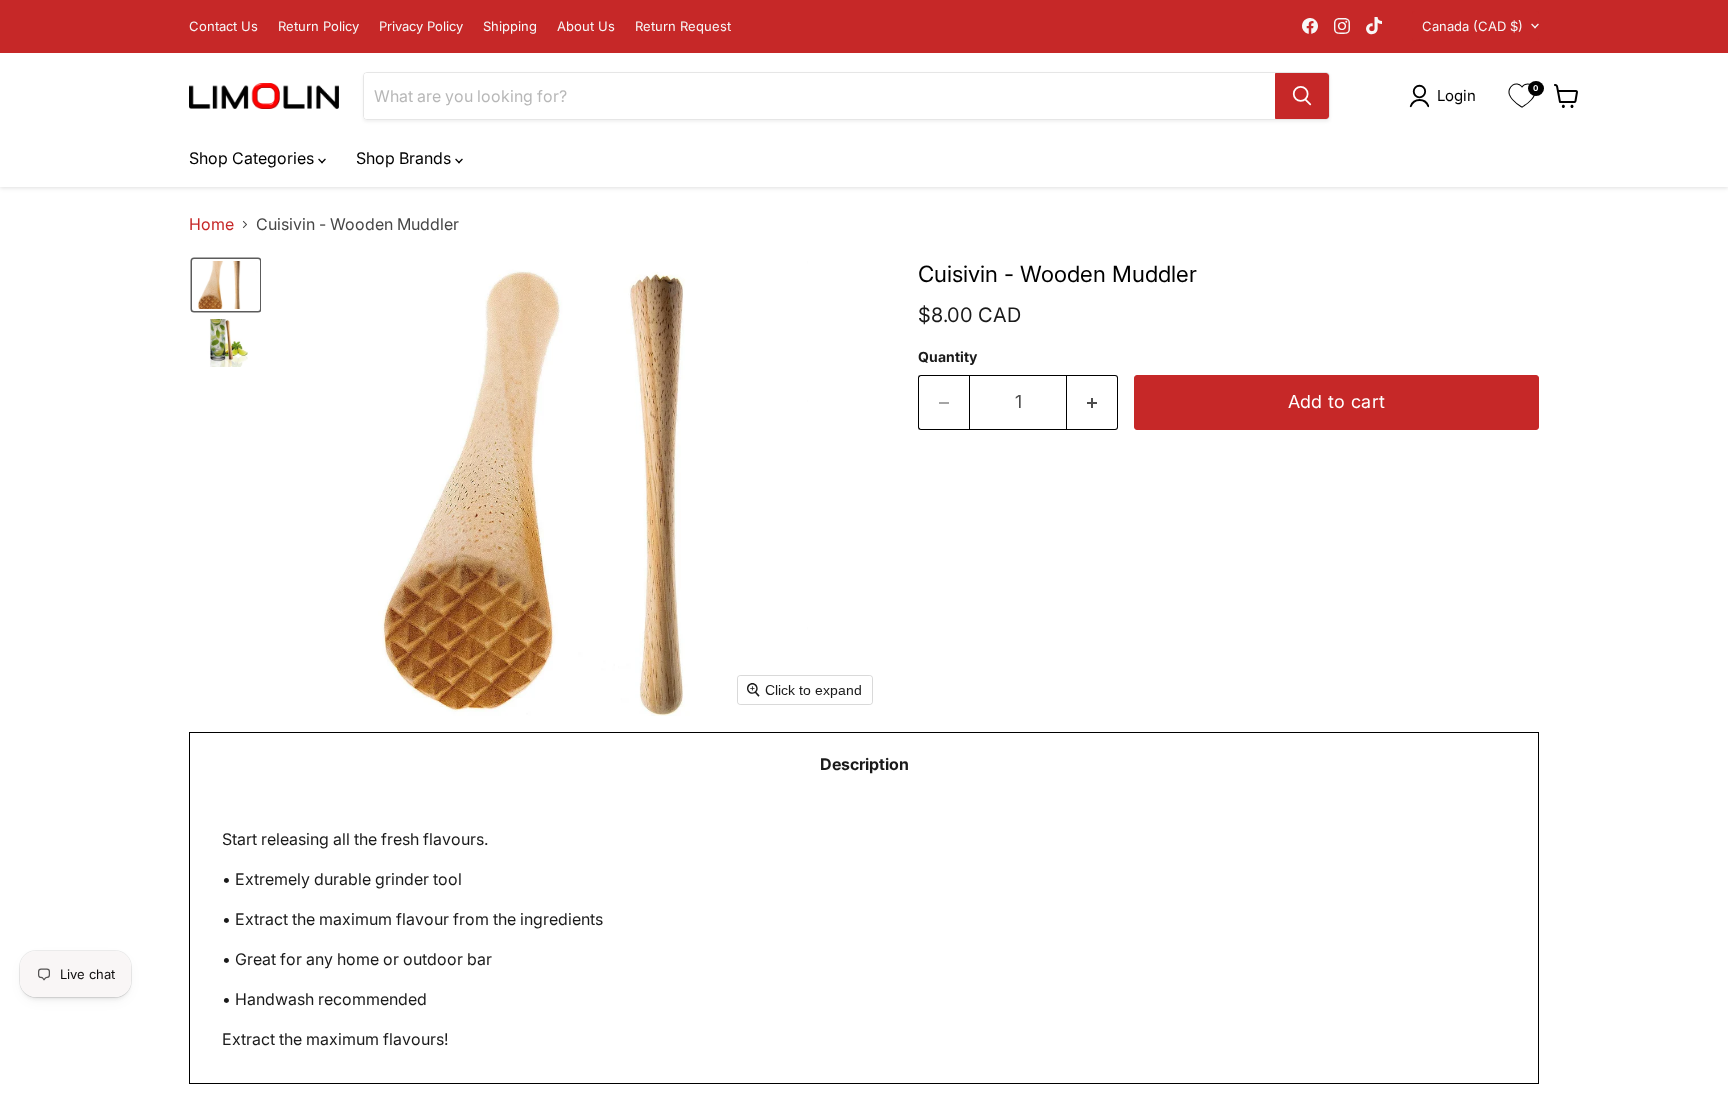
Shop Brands (405, 158)
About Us (586, 26)
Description (864, 764)
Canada (1472, 26)
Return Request (683, 26)
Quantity (947, 357)
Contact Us (223, 26)
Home (211, 224)
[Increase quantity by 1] (1092, 402)
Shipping (510, 26)
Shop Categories (253, 158)
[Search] (1302, 96)
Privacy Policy (421, 26)
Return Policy (318, 26)
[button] (1446, 96)
